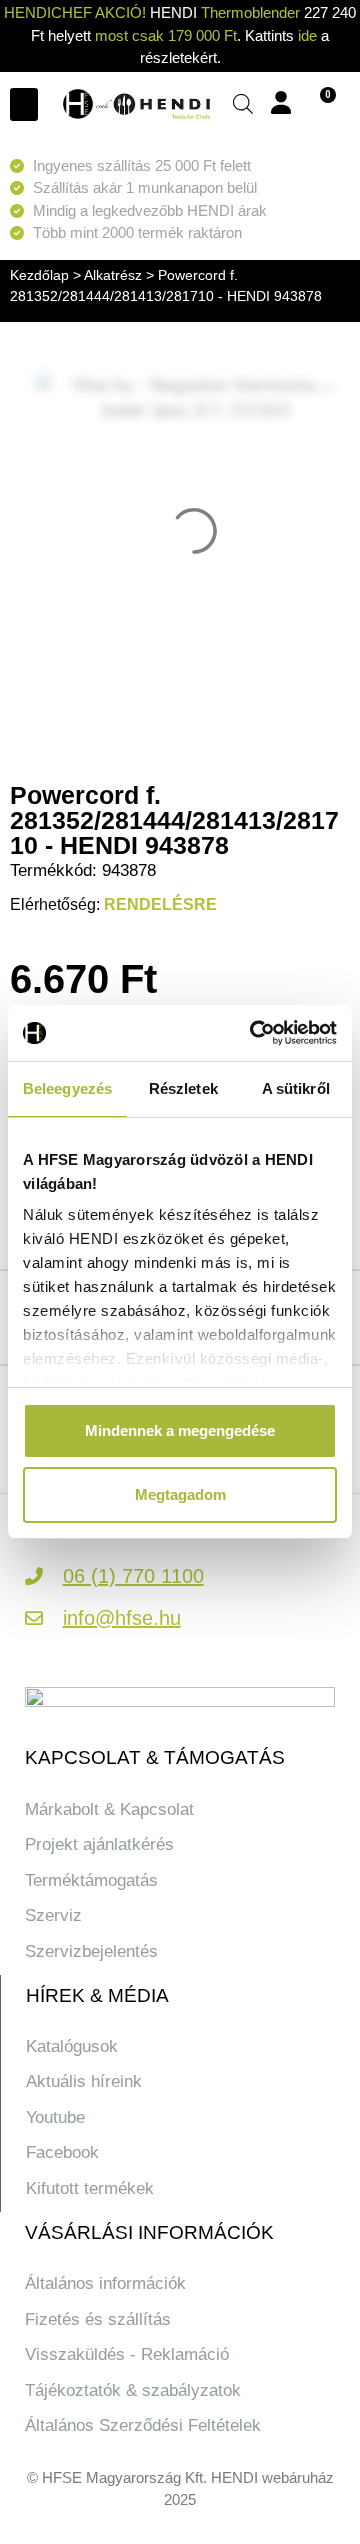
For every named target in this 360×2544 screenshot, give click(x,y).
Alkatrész (113, 275)
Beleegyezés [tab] (67, 1088)
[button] (24, 104)
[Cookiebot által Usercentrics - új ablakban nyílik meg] (254, 1033)
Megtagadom (180, 1494)
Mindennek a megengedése (180, 1430)
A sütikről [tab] (296, 1088)
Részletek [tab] (183, 1088)
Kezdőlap (39, 275)
